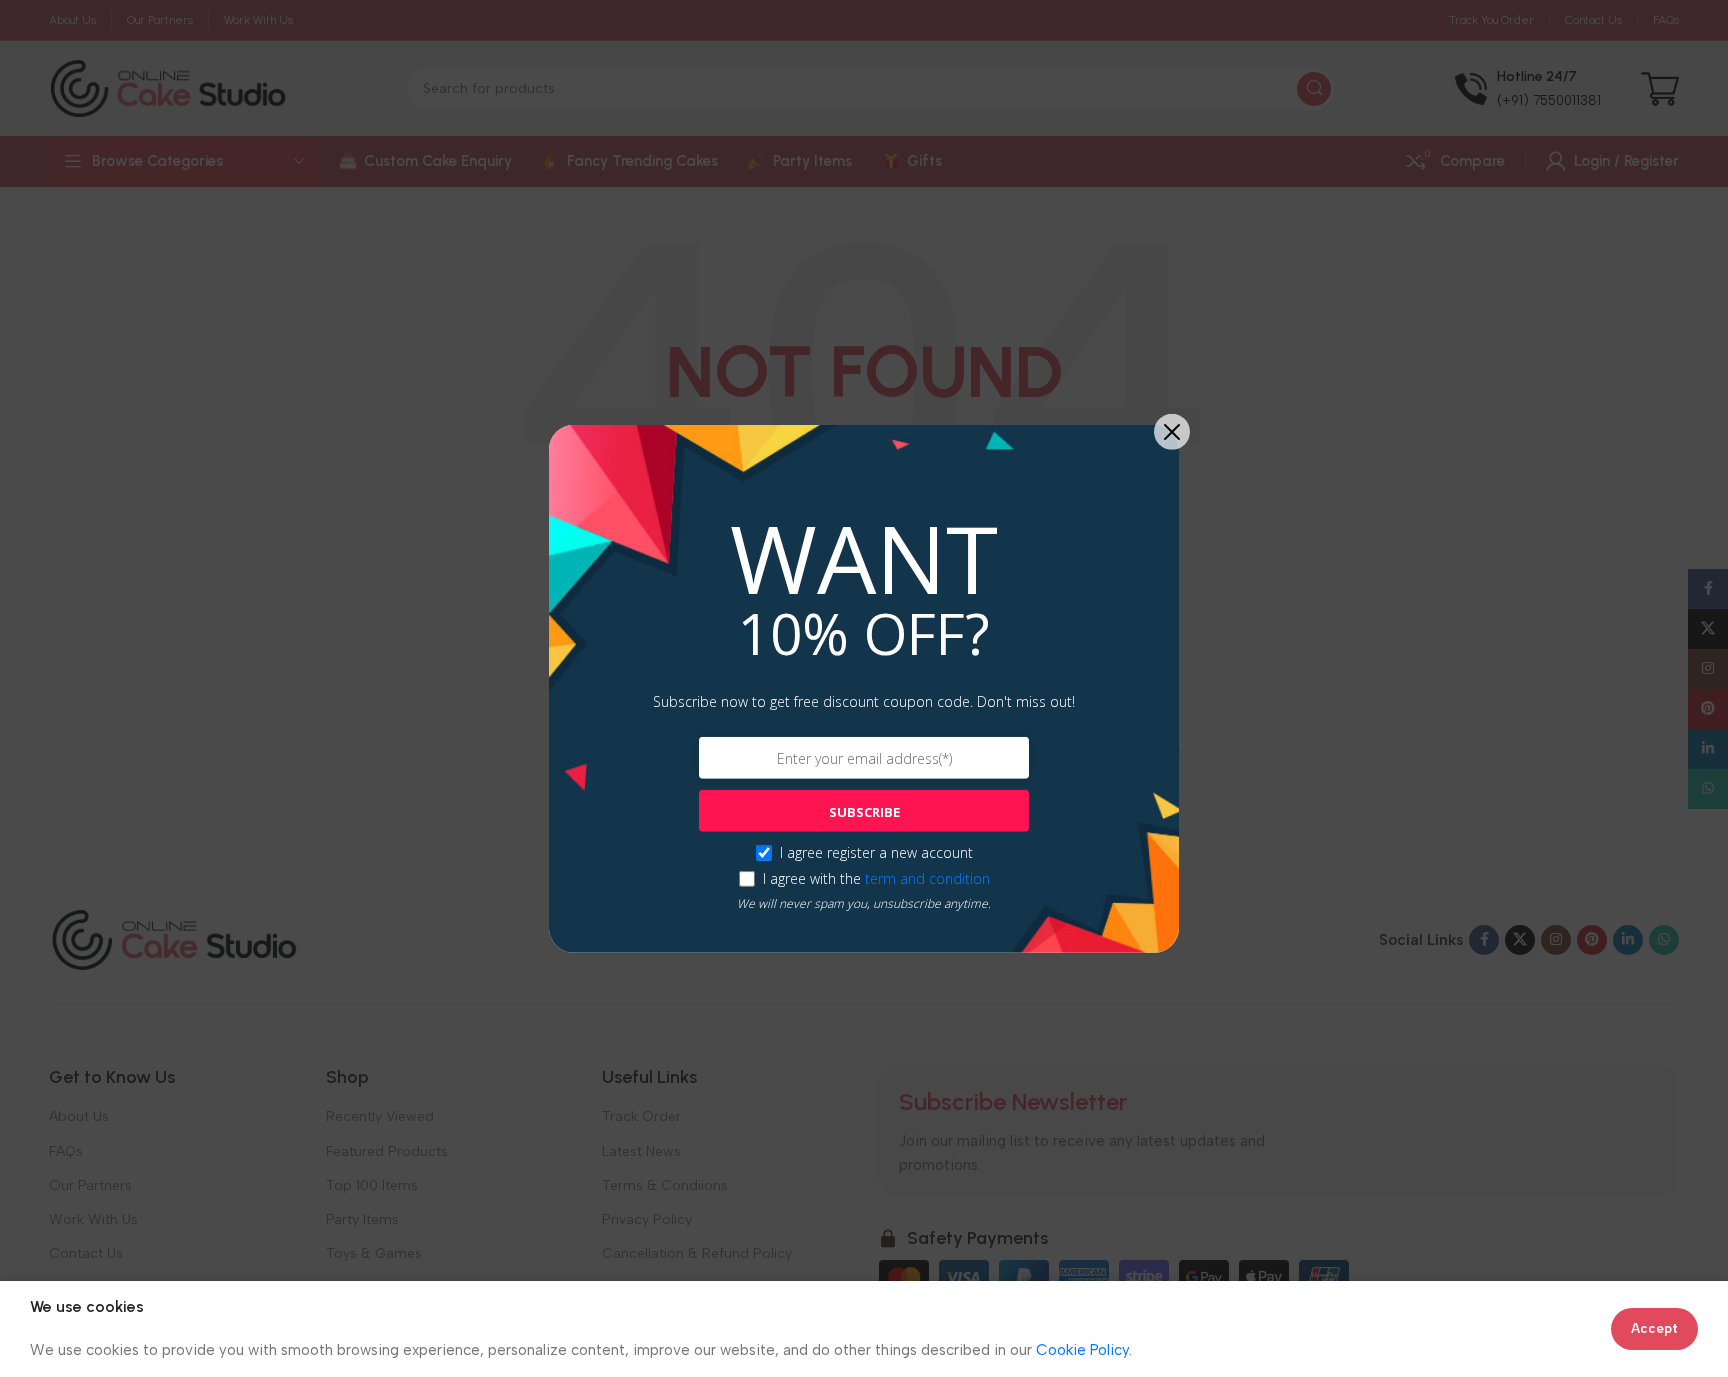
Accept (1654, 1328)
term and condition (927, 878)
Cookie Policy (1082, 1350)
